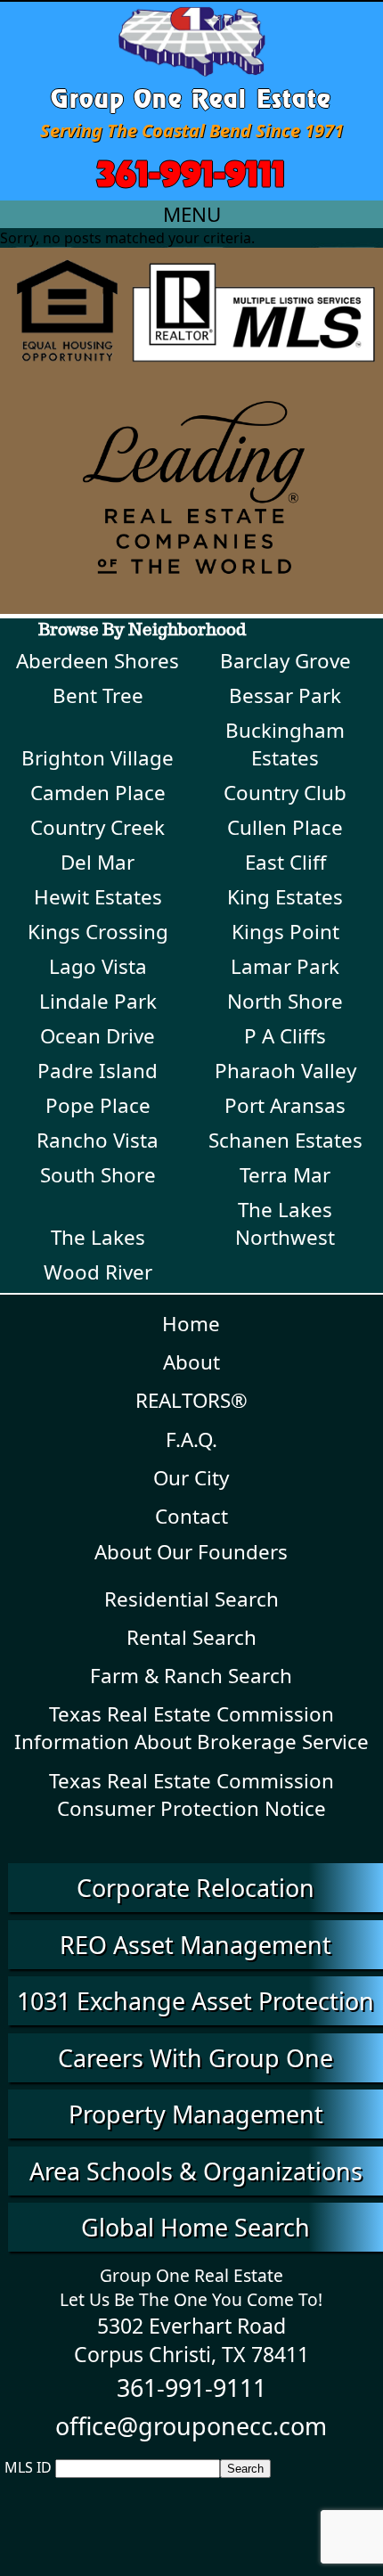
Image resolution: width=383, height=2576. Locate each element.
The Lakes (98, 1237)
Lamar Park (285, 966)
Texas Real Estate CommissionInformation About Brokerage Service (191, 1728)
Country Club (285, 793)
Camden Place (98, 793)
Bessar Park (285, 695)
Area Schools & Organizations (196, 2171)
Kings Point (285, 932)
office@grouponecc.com (191, 2426)
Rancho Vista (98, 1140)
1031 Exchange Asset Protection (196, 2001)
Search (245, 2469)
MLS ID (28, 2467)
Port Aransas (285, 1105)
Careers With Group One (196, 2058)
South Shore (98, 1175)
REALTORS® (191, 1400)
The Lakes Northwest (285, 1223)
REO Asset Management (196, 1945)
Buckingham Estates (285, 744)
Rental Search (191, 1637)
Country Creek (98, 827)
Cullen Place (285, 827)
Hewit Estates (98, 897)
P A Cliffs (285, 1036)
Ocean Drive (98, 1036)
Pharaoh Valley (285, 1071)
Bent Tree (98, 695)
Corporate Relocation (196, 1888)
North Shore (285, 1001)
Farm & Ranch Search (191, 1676)
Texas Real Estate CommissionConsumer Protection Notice (191, 1795)
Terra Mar (285, 1175)
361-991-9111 (191, 170)
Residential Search (191, 1599)
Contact (191, 1516)
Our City (191, 1478)
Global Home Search (196, 2227)
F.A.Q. (191, 1439)
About (191, 1362)
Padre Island (98, 1071)
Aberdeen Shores (98, 661)
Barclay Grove (285, 661)
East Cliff (285, 862)
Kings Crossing (98, 932)
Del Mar (98, 862)
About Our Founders (191, 1552)
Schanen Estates (285, 1140)
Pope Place (98, 1105)
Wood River (98, 1272)
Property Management (196, 2114)
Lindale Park (98, 1001)
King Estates (285, 897)
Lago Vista (98, 966)
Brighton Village (98, 758)
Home (191, 1324)
